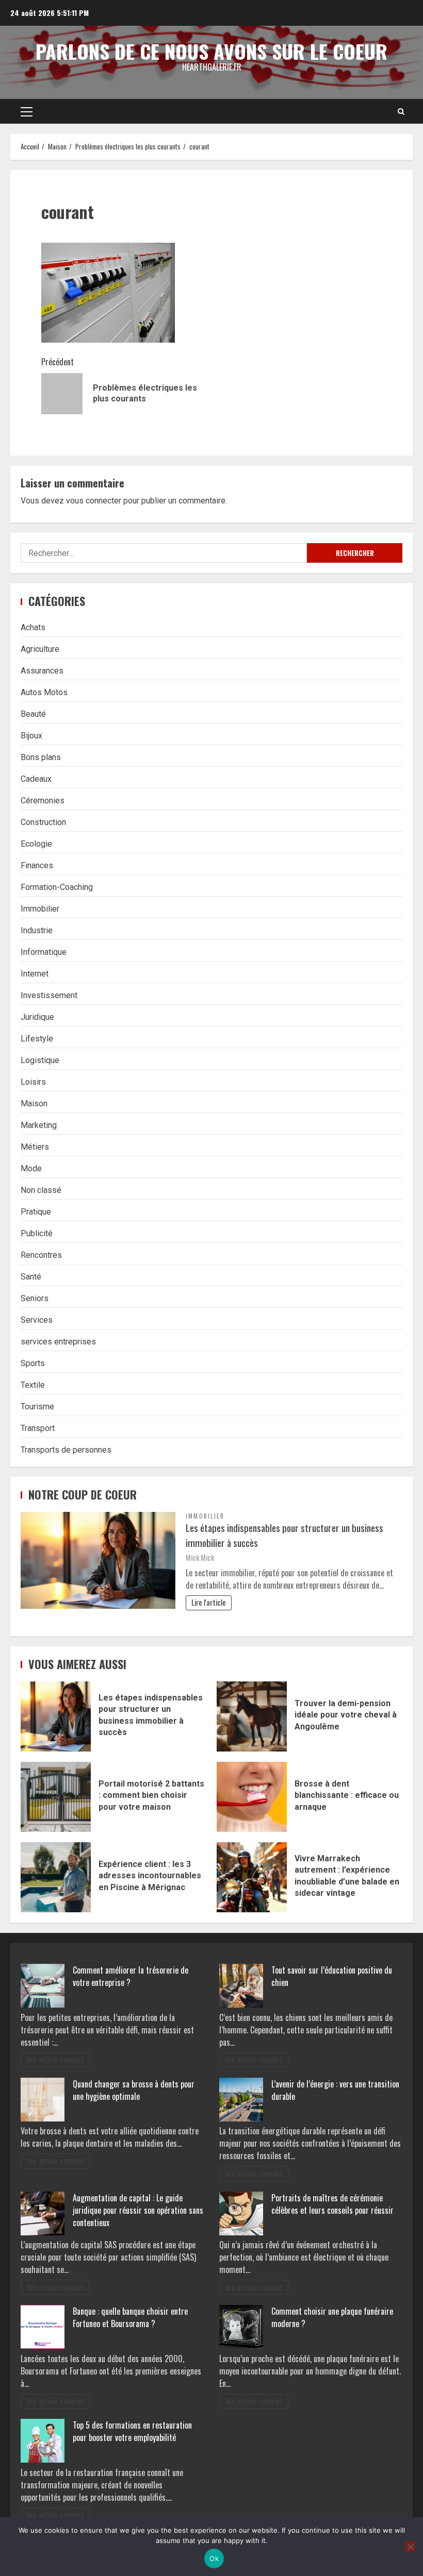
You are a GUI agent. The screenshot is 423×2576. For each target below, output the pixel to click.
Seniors (35, 1298)
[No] (410, 2547)
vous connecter (94, 501)
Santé (31, 1277)
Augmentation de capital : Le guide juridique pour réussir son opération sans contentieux (138, 2210)
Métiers (35, 1147)
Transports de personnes (66, 1450)
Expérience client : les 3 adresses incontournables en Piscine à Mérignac (56, 1877)
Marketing (39, 1125)
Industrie (37, 930)
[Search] (401, 111)
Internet (35, 974)
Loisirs (33, 1082)
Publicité (37, 1233)
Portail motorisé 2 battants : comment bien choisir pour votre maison (56, 1797)
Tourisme (37, 1407)
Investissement (49, 995)
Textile (33, 1385)
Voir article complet (55, 2059)
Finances (37, 865)
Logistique (40, 1060)
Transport (38, 1428)
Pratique (36, 1212)
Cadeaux (36, 779)
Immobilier (40, 909)
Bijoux (31, 736)
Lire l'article (209, 1602)
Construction (43, 822)
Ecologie (36, 844)
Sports (33, 1363)
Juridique (37, 1017)
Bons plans (41, 757)
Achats (33, 627)
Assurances (42, 671)
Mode (31, 1168)
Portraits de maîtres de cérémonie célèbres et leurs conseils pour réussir (332, 2204)
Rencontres (41, 1255)
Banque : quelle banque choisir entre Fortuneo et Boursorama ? (130, 2317)
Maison (34, 1104)
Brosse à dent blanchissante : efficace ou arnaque (252, 1797)
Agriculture (40, 649)
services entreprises (58, 1342)
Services (37, 1320)
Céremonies (43, 801)
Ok (214, 2558)
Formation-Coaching (57, 887)
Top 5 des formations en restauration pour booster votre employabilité (132, 2431)
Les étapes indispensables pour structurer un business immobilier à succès (284, 1535)
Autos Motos (44, 692)
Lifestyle (37, 1039)
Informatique (44, 952)
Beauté (33, 714)
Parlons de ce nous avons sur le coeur (211, 51)
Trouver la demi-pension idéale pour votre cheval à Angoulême (252, 1716)
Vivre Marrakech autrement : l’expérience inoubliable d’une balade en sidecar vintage (252, 1877)
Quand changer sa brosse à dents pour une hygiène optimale (134, 2090)
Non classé (41, 1190)
